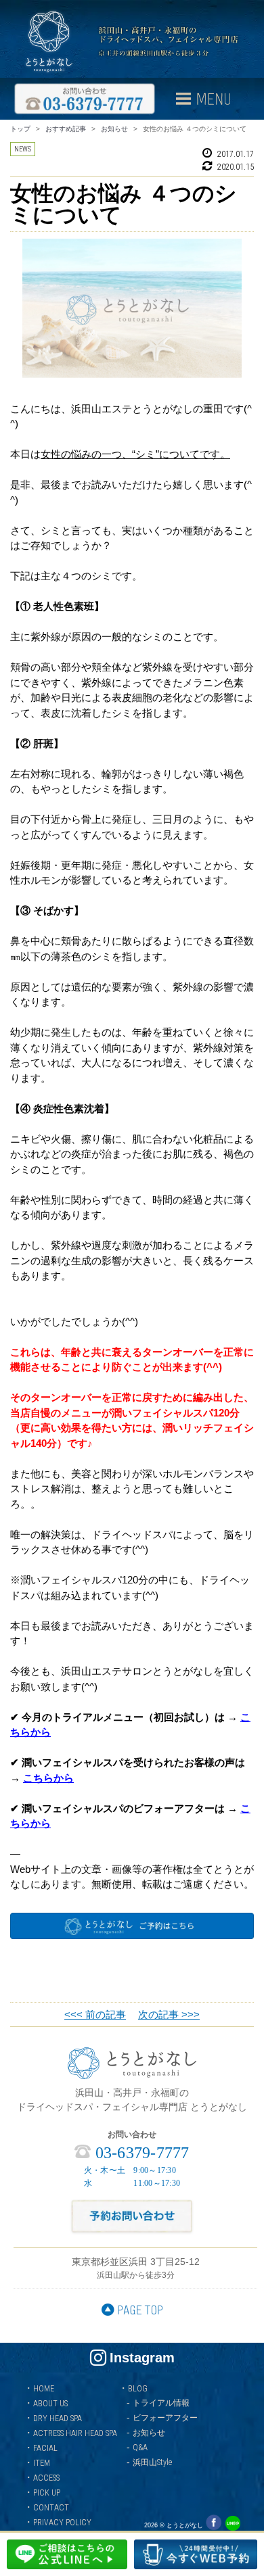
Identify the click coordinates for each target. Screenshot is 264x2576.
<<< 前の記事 (95, 2014)
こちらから (48, 1778)
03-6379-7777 (140, 2153)
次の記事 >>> (169, 2014)
